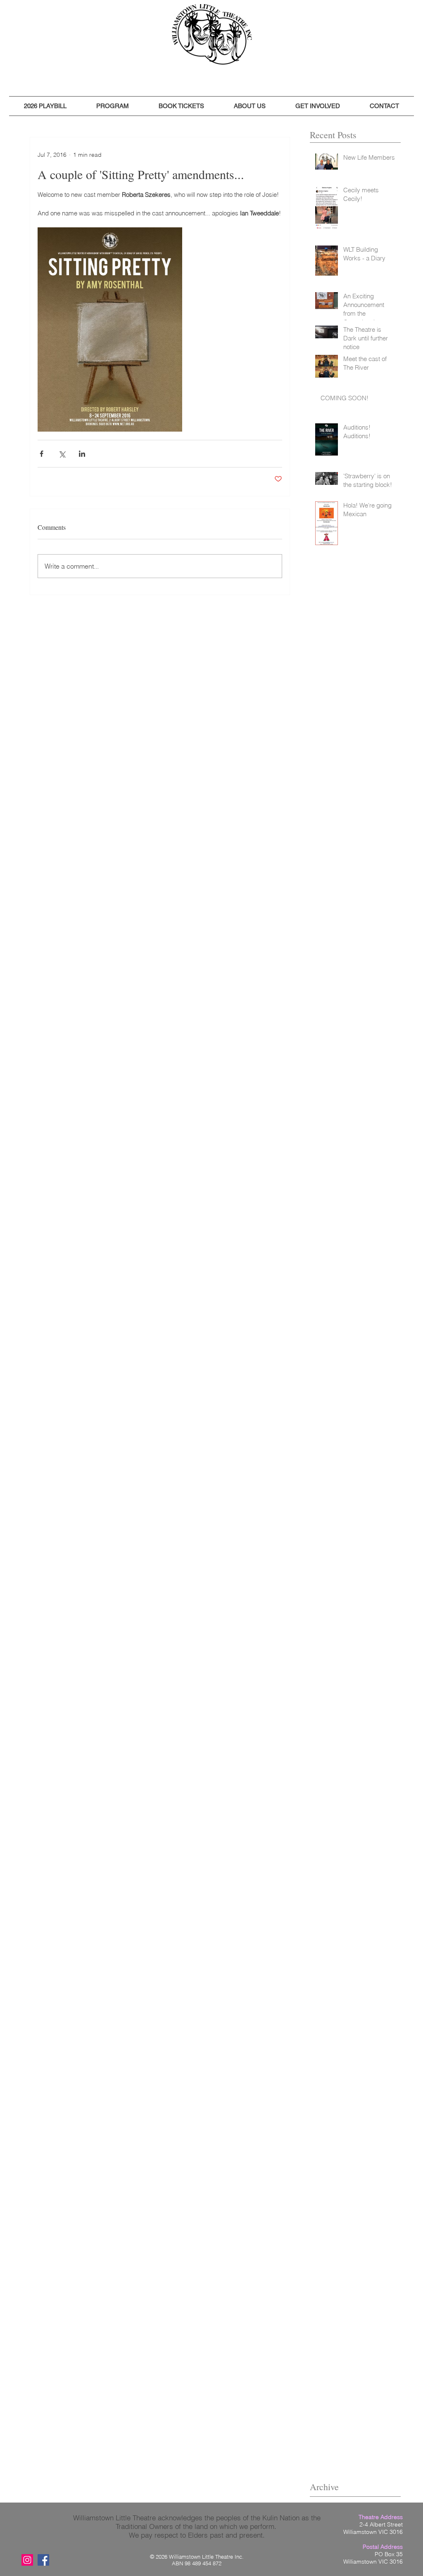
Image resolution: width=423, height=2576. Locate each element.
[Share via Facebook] (42, 454)
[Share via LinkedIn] (82, 454)
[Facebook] (43, 2560)
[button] (45, 106)
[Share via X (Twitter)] (62, 454)
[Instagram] (27, 2560)
